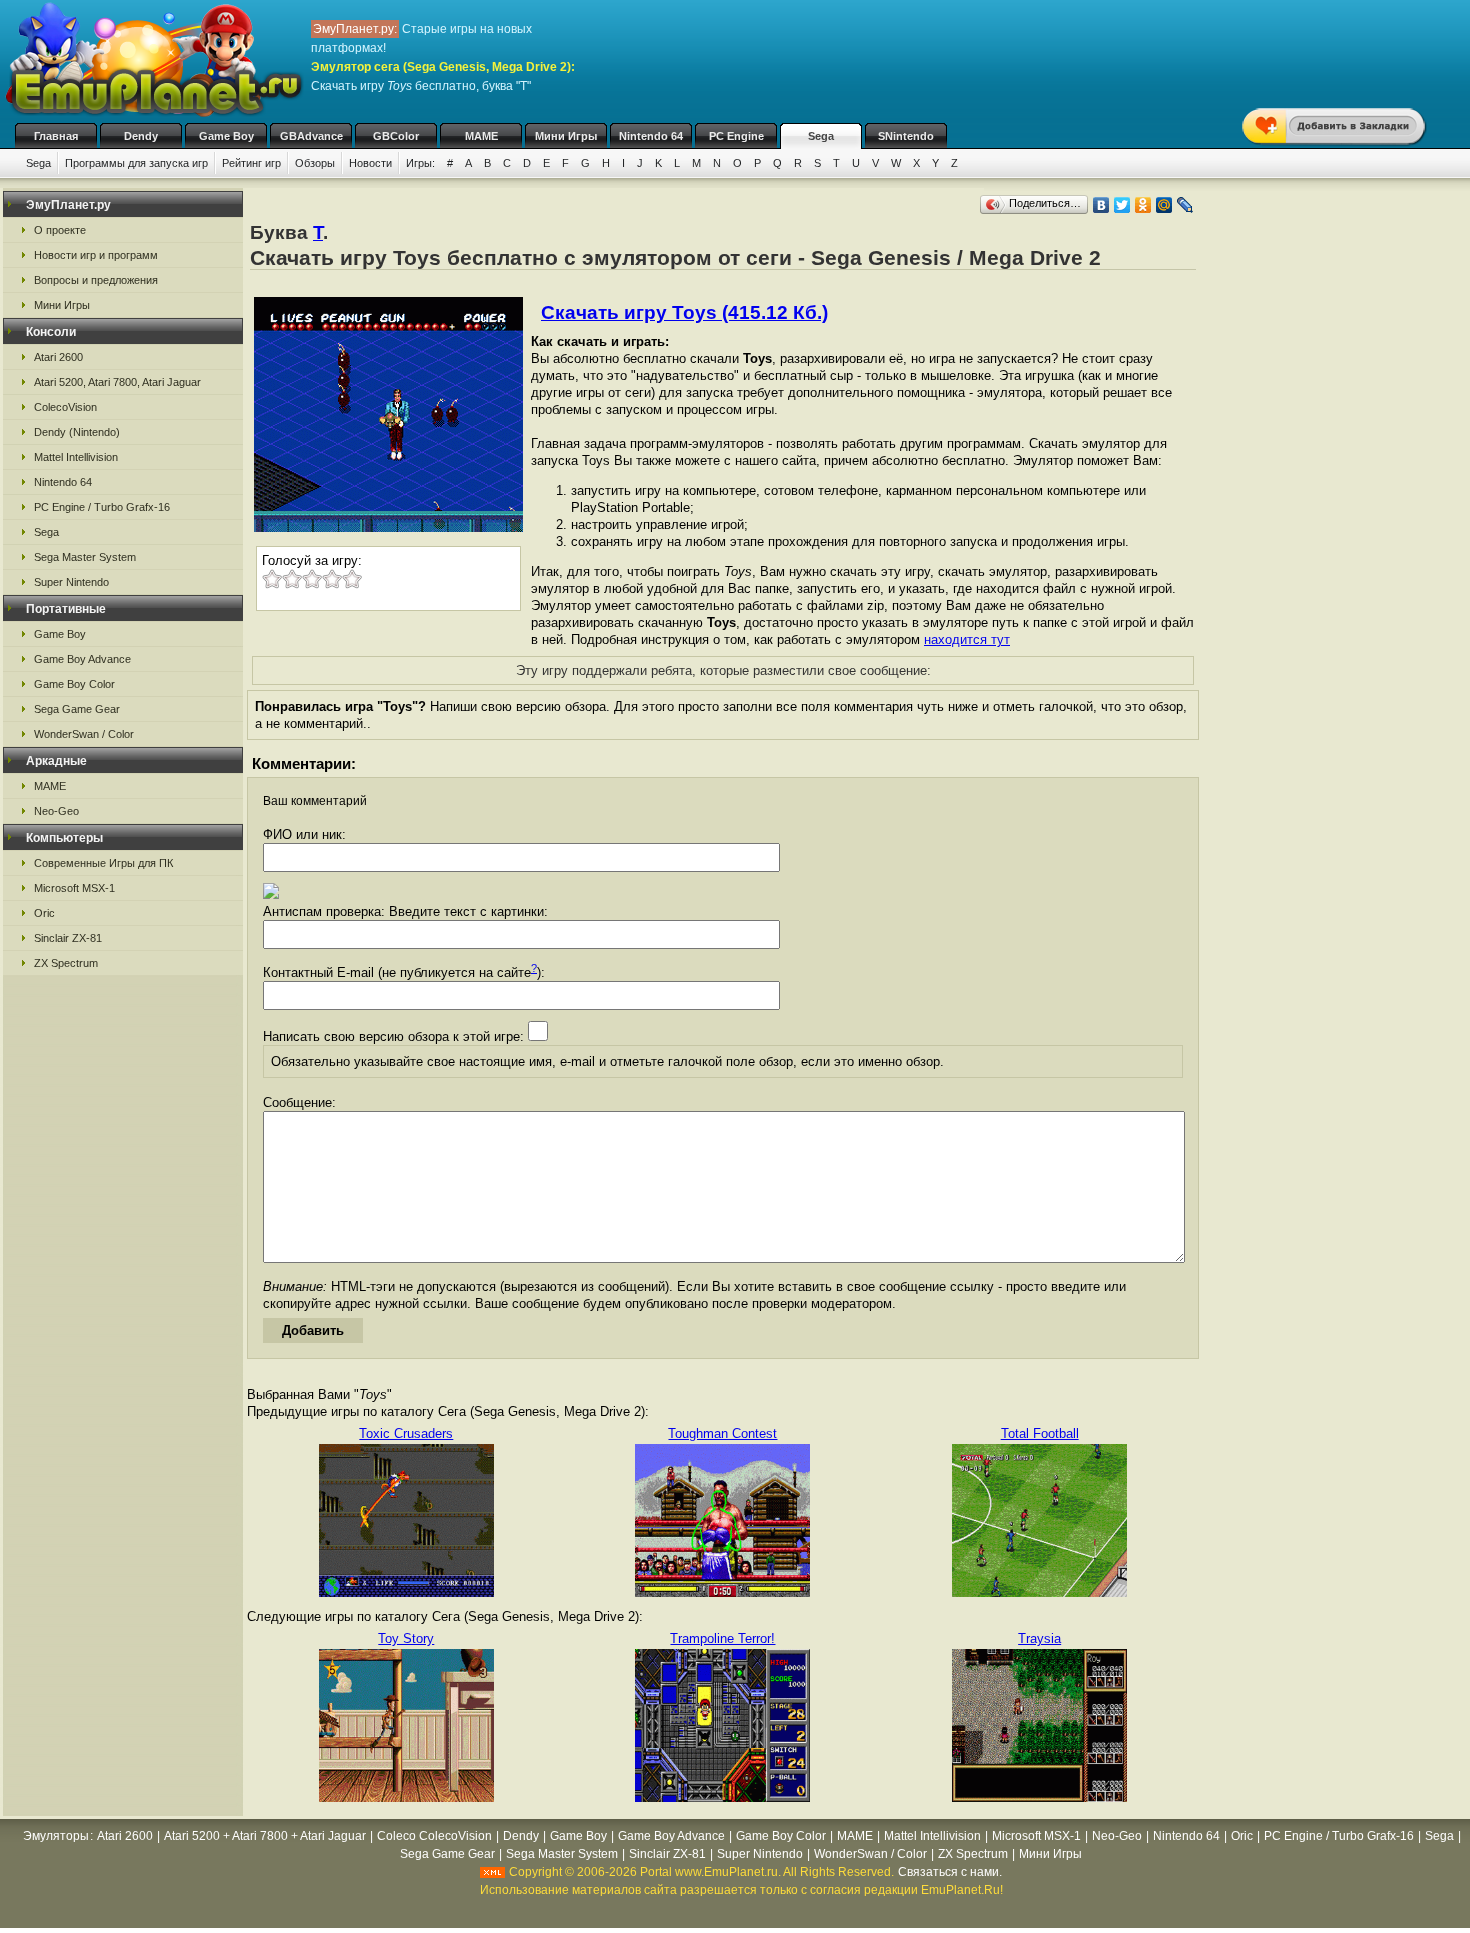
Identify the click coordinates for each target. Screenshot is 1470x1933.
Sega (821, 136)
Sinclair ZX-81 (68, 938)
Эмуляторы (56, 1836)
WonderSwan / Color (84, 734)
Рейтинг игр (251, 163)
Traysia (1039, 1638)
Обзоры (315, 163)
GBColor (396, 136)
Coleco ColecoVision (434, 1836)
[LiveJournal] (1185, 205)
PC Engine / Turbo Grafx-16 (102, 507)
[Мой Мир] (1164, 205)
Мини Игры (566, 136)
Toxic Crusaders (406, 1433)
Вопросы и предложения (96, 280)
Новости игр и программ (96, 255)
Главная (56, 136)
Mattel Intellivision (76, 457)
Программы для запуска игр (136, 163)
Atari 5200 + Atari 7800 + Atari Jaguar (265, 1836)
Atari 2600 (58, 357)
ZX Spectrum (66, 963)
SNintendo (906, 136)
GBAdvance (311, 136)
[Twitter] (1122, 205)
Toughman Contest (722, 1433)
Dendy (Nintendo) (77, 432)
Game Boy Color (74, 684)
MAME (481, 136)
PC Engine (736, 136)
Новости (370, 163)
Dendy (141, 136)
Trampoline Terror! (722, 1638)
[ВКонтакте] (1101, 205)
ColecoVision (65, 407)
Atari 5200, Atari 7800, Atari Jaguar (117, 382)
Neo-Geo (56, 811)
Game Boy (226, 136)
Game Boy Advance (82, 659)
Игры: (420, 163)
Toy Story (406, 1638)
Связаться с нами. (950, 1872)
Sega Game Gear (77, 709)
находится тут (967, 639)
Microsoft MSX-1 (74, 888)
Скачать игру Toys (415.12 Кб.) (684, 312)
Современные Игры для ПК (103, 863)
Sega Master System (85, 557)
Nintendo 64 (651, 136)
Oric (44, 913)
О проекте (60, 230)
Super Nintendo (71, 582)
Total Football (1040, 1433)
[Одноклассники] (1143, 205)
